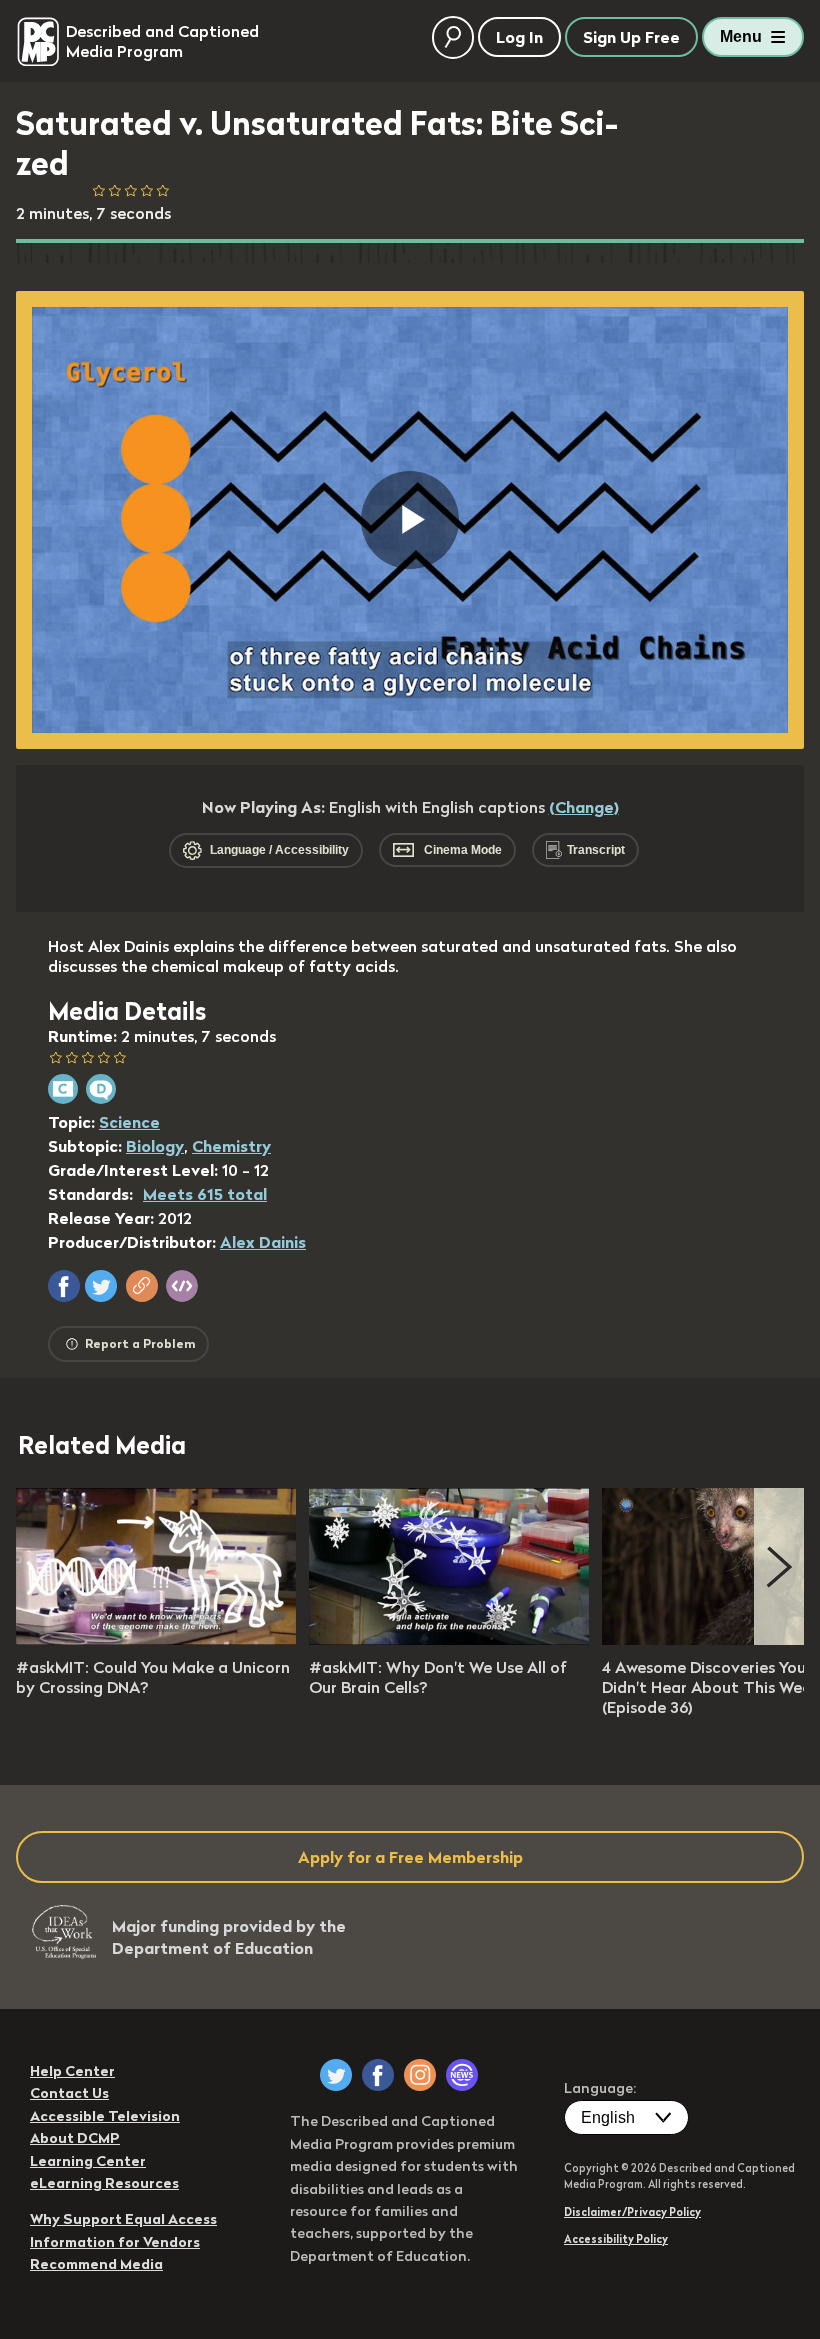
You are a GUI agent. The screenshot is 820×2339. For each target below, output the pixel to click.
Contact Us (69, 2093)
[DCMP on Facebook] (378, 2075)
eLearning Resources (104, 2183)
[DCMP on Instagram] (420, 2075)
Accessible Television (105, 2116)
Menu (741, 36)
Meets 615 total (205, 1194)
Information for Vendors (115, 2242)
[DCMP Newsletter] (462, 2075)
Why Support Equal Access (123, 2219)
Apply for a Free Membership (410, 1857)
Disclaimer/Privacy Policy (632, 2212)
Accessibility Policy (616, 2239)
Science (129, 1122)
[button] (64, 1286)
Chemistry (231, 1146)
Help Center (72, 2071)
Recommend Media (96, 2264)
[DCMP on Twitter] (336, 2075)
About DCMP (75, 2138)
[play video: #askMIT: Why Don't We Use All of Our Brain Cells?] (449, 1639)
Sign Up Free (631, 37)
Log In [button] (519, 37)
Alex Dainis (263, 1242)
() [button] (584, 807)
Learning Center (88, 2161)
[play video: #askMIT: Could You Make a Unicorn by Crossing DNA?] (156, 1639)
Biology (155, 1146)
